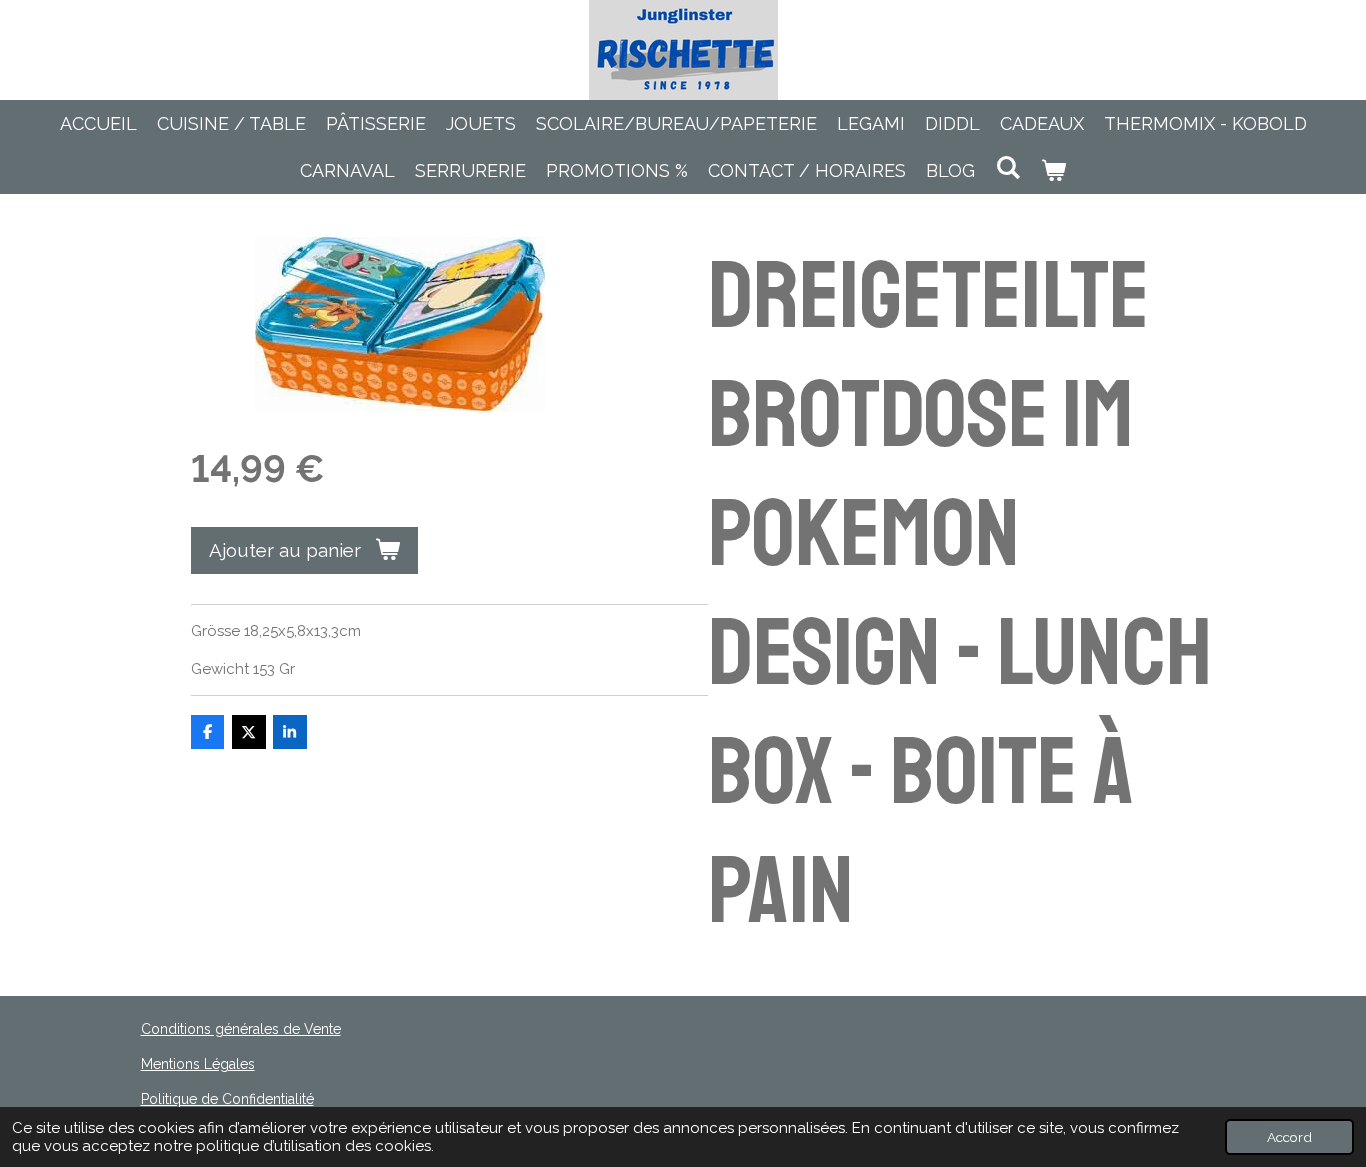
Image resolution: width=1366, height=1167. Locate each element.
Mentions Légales (198, 1064)
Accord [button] (1289, 1137)
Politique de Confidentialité (227, 1099)
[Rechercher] (1007, 167)
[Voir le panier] (1053, 170)
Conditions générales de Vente (241, 1029)
